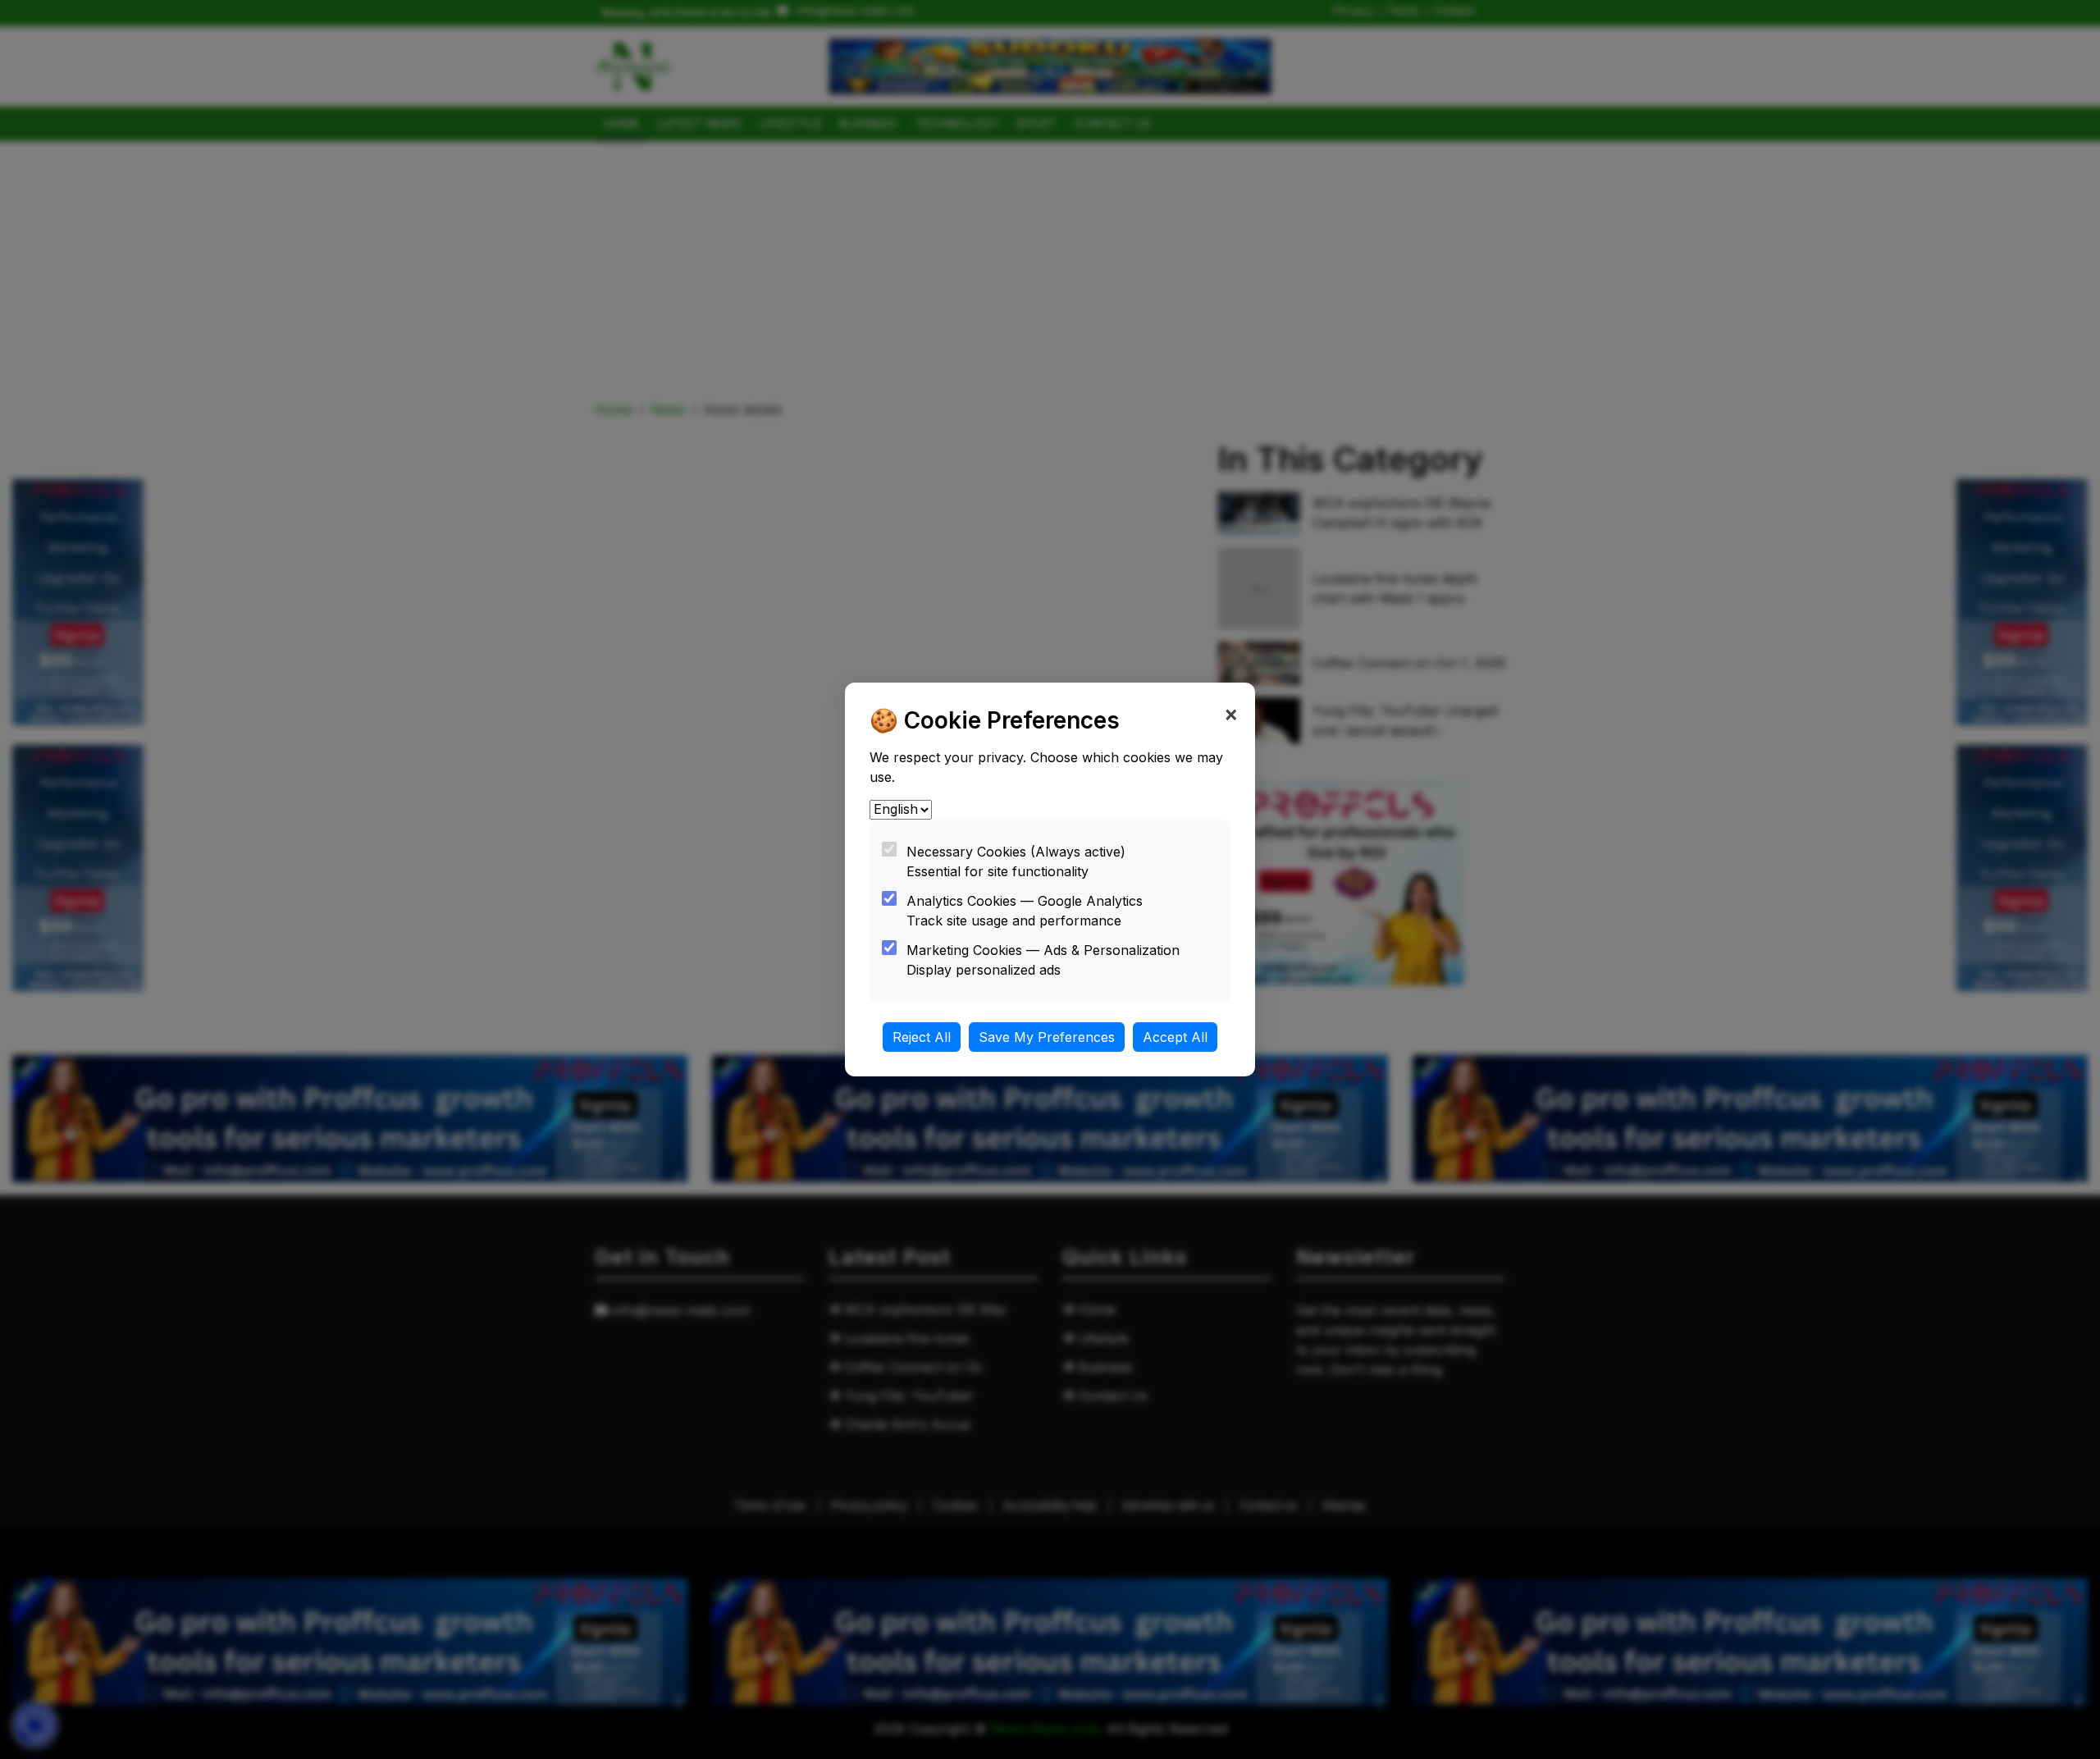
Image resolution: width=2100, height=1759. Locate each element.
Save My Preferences (1047, 1037)
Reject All (922, 1037)
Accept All (1175, 1037)
